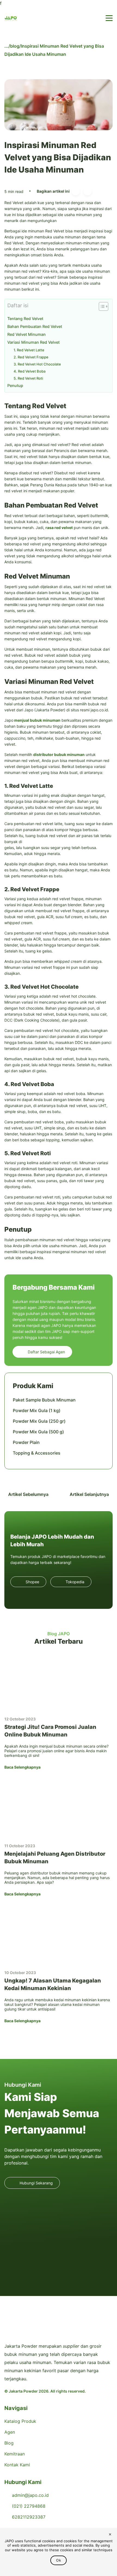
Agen (10, 2432)
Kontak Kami (17, 2465)
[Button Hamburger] (109, 18)
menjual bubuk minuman (37, 720)
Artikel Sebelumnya (28, 1494)
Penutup (15, 385)
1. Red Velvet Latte (29, 350)
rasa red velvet (59, 528)
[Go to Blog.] (6, 46)
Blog (9, 2443)
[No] (110, 2535)
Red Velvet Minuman (27, 334)
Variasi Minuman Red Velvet (33, 342)
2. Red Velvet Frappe (31, 357)
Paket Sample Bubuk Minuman (44, 1400)
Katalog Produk (20, 2421)
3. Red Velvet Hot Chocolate (37, 364)
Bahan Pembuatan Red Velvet (35, 326)
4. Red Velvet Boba (30, 371)
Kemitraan (15, 2454)
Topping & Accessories (37, 1453)
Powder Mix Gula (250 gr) (39, 1421)
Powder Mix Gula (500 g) (38, 1432)
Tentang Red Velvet (25, 319)
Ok (59, 2560)
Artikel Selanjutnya (90, 1494)
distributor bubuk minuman (59, 754)
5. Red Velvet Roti (28, 378)
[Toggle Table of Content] (101, 306)
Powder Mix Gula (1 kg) (37, 1410)
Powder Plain (26, 1442)
